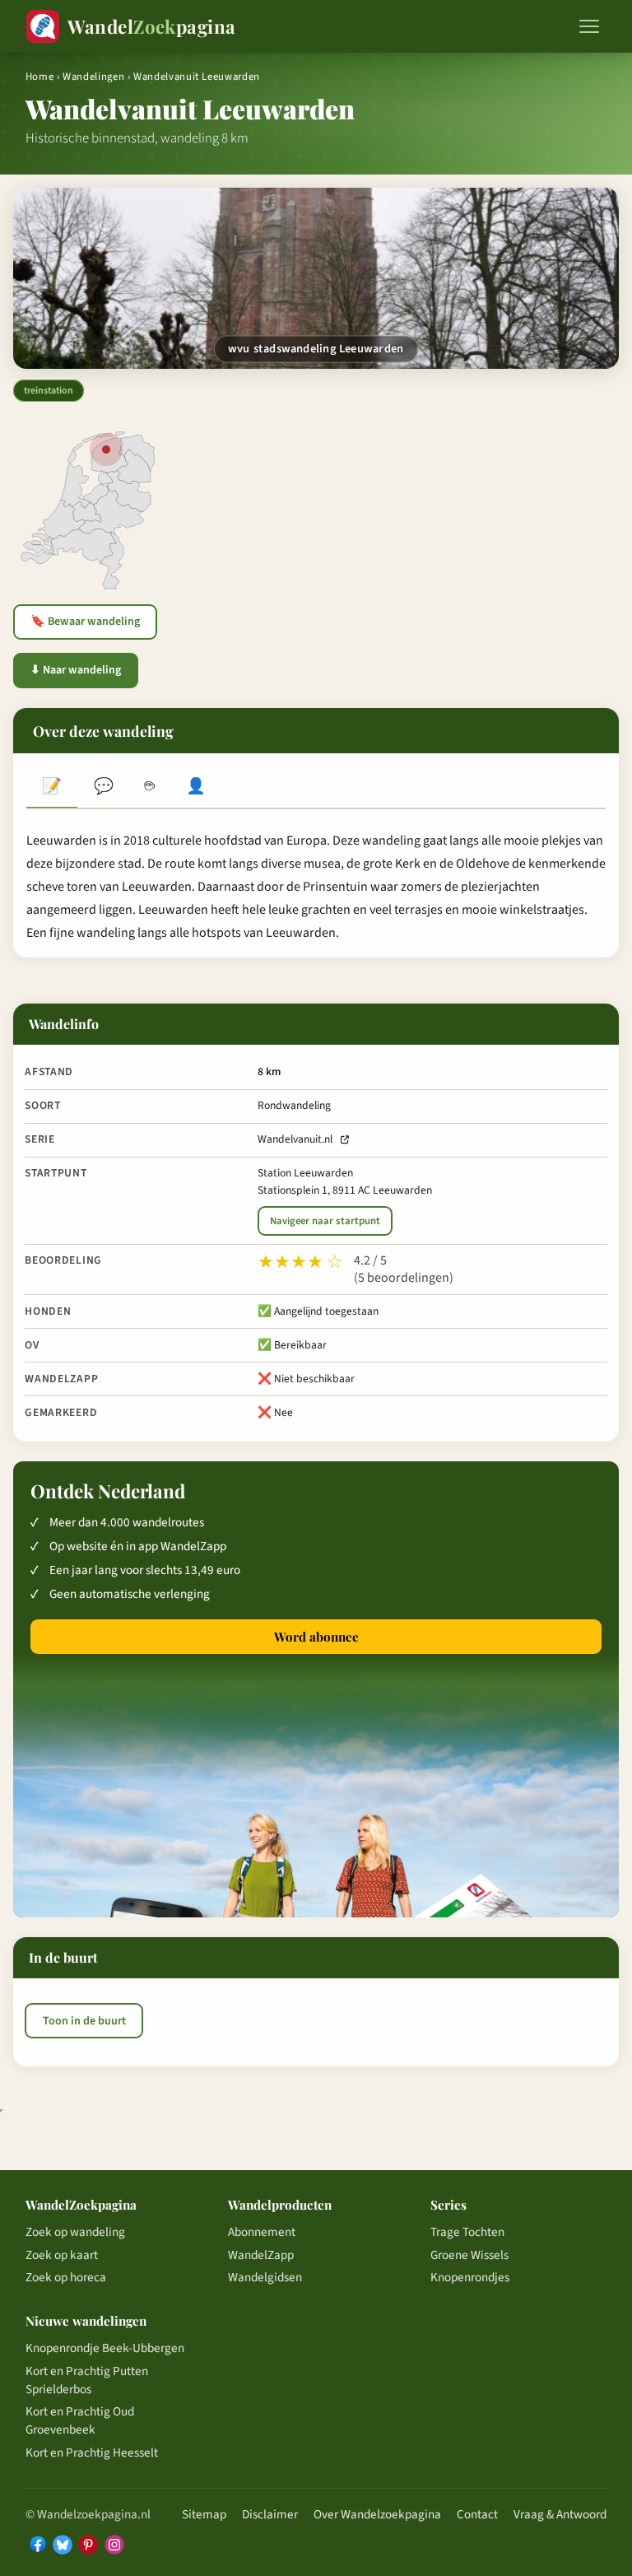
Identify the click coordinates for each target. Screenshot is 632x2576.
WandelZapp (261, 2255)
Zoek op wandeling (75, 2232)
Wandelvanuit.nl (295, 1139)
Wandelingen (93, 77)
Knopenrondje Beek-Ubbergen (105, 2348)
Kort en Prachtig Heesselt (92, 2453)
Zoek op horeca (66, 2277)
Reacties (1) (103, 788)
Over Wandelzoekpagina (377, 2514)
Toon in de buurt (84, 2021)
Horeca (150, 788)
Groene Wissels (469, 2255)
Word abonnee (316, 1637)
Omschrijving (52, 788)
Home (40, 77)
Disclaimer (270, 2514)
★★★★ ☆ (300, 1262)
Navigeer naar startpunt (325, 1221)
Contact (477, 2514)
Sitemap (204, 2514)
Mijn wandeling (196, 788)
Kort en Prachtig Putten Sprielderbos (87, 2380)
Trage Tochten (467, 2232)
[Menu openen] (589, 26)
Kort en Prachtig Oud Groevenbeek (80, 2420)
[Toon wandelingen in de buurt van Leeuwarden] (106, 450)
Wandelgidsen (265, 2277)
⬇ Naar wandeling (76, 670)
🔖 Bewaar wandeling (85, 622)
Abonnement (262, 2232)
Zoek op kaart (62, 2255)
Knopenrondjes (470, 2277)
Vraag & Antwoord (560, 2514)
